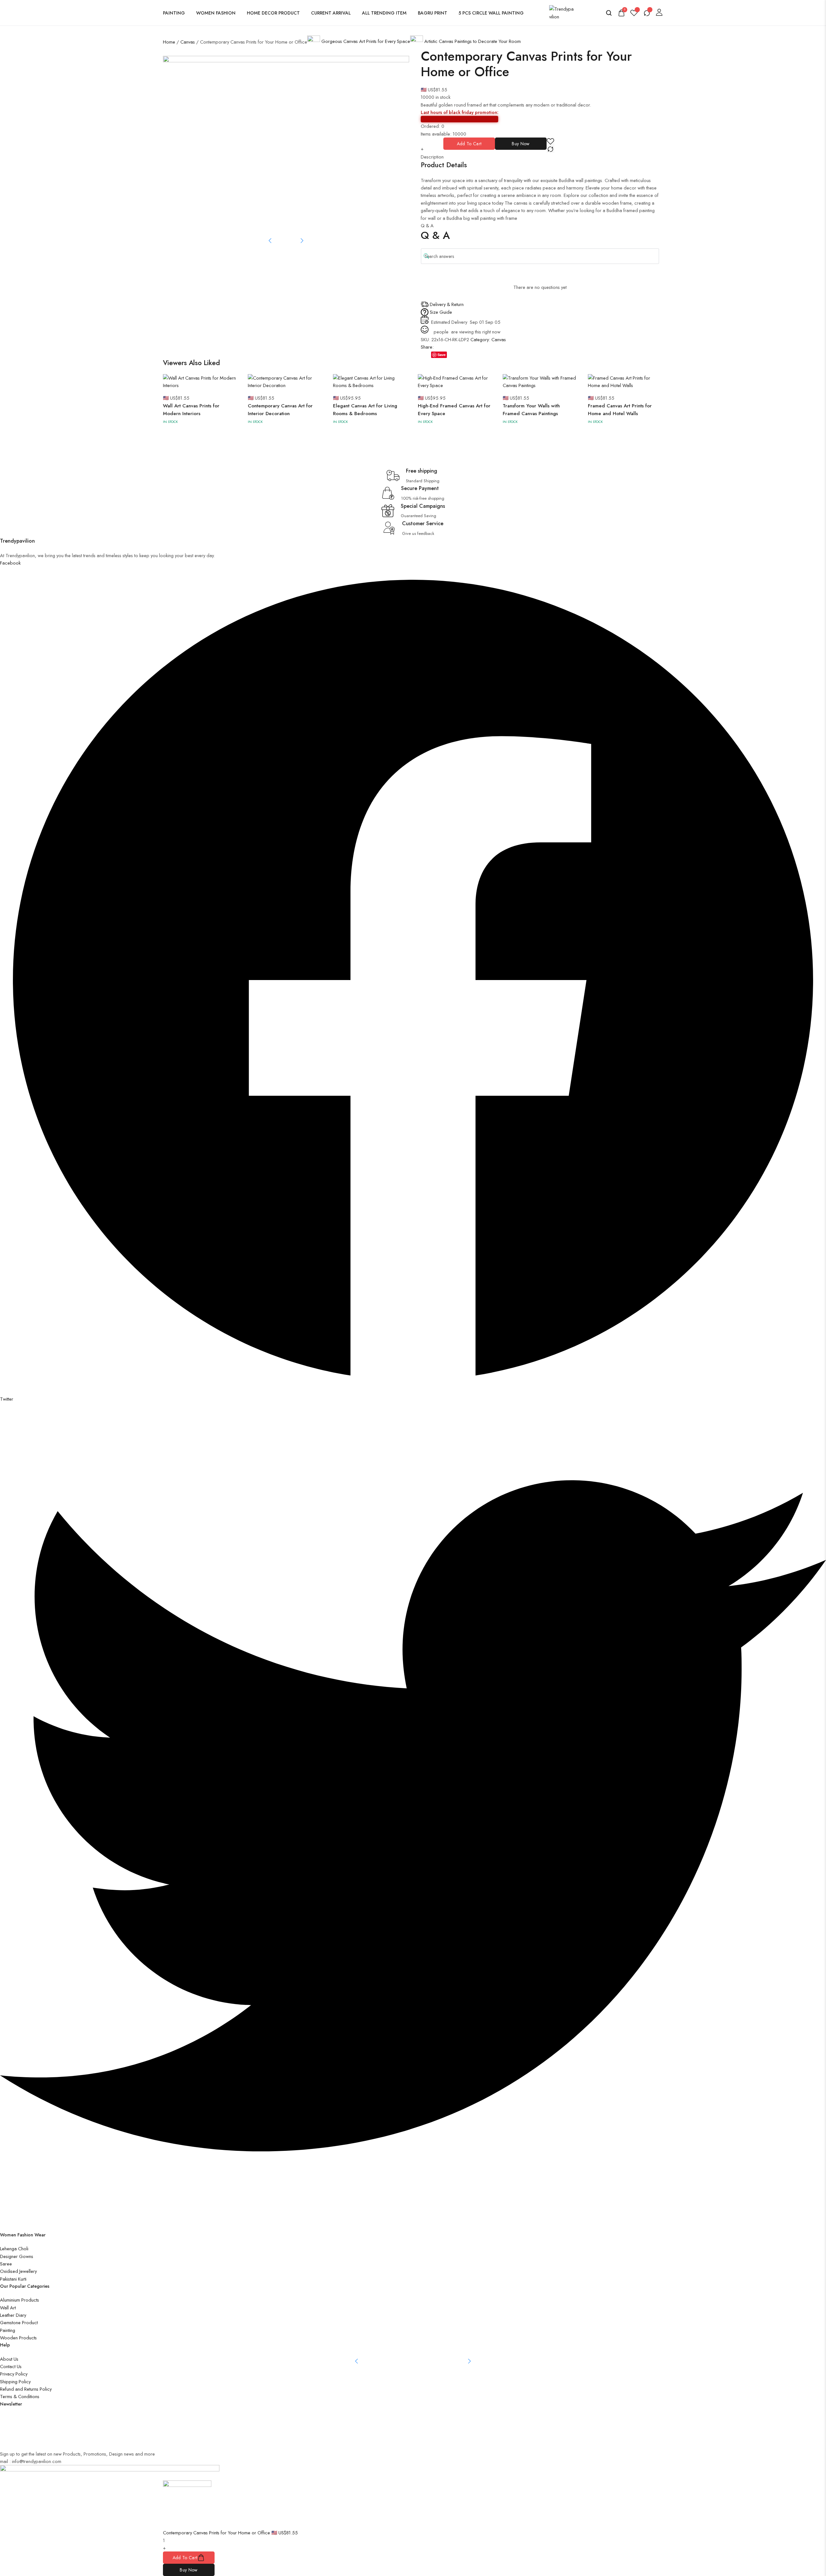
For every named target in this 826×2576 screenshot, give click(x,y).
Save (442, 355)
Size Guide (441, 312)
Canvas (188, 42)
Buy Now (521, 144)
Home (169, 42)
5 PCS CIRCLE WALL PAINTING (491, 13)
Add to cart (469, 144)
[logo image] (562, 12)
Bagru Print (433, 13)
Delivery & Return (447, 304)
